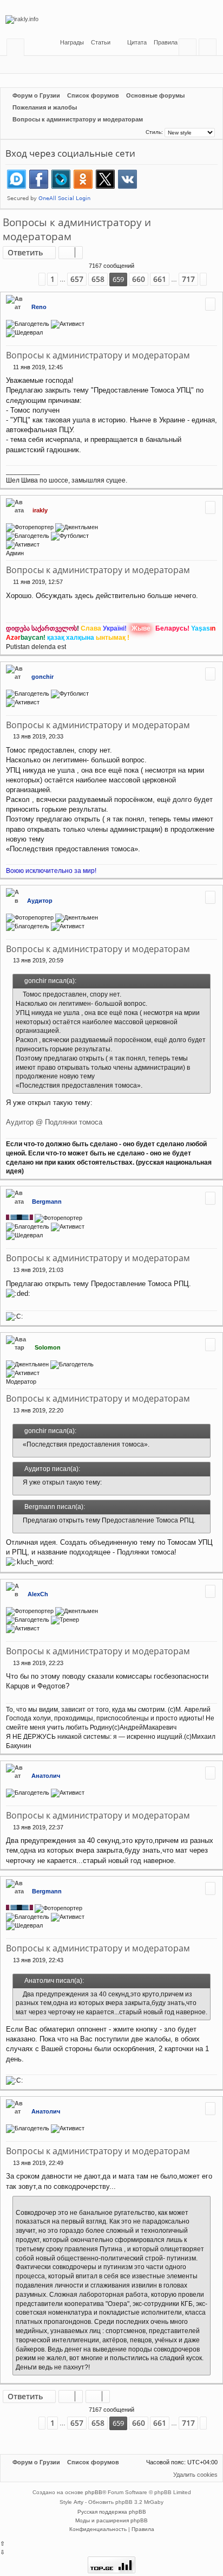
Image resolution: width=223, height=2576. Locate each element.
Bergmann (47, 1202)
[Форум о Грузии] (111, 20)
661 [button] (160, 279)
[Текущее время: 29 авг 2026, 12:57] (136, 132)
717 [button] (188, 279)
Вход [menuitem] (190, 49)
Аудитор (40, 901)
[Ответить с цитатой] (210, 304)
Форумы (18, 49)
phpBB (94, 2492)
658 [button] (98, 279)
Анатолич (46, 1776)
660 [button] (139, 279)
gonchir (42, 677)
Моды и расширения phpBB (111, 2520)
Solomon (48, 1347)
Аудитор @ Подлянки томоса (54, 1122)
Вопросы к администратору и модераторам (77, 230)
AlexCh (38, 1594)
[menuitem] (97, 43)
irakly (40, 510)
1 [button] (53, 279)
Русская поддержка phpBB (112, 2512)
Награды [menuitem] (71, 42)
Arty (78, 2502)
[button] (27, 280)
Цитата (137, 42)
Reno (39, 307)
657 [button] (77, 279)
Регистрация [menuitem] (210, 49)
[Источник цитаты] (18, 995)
